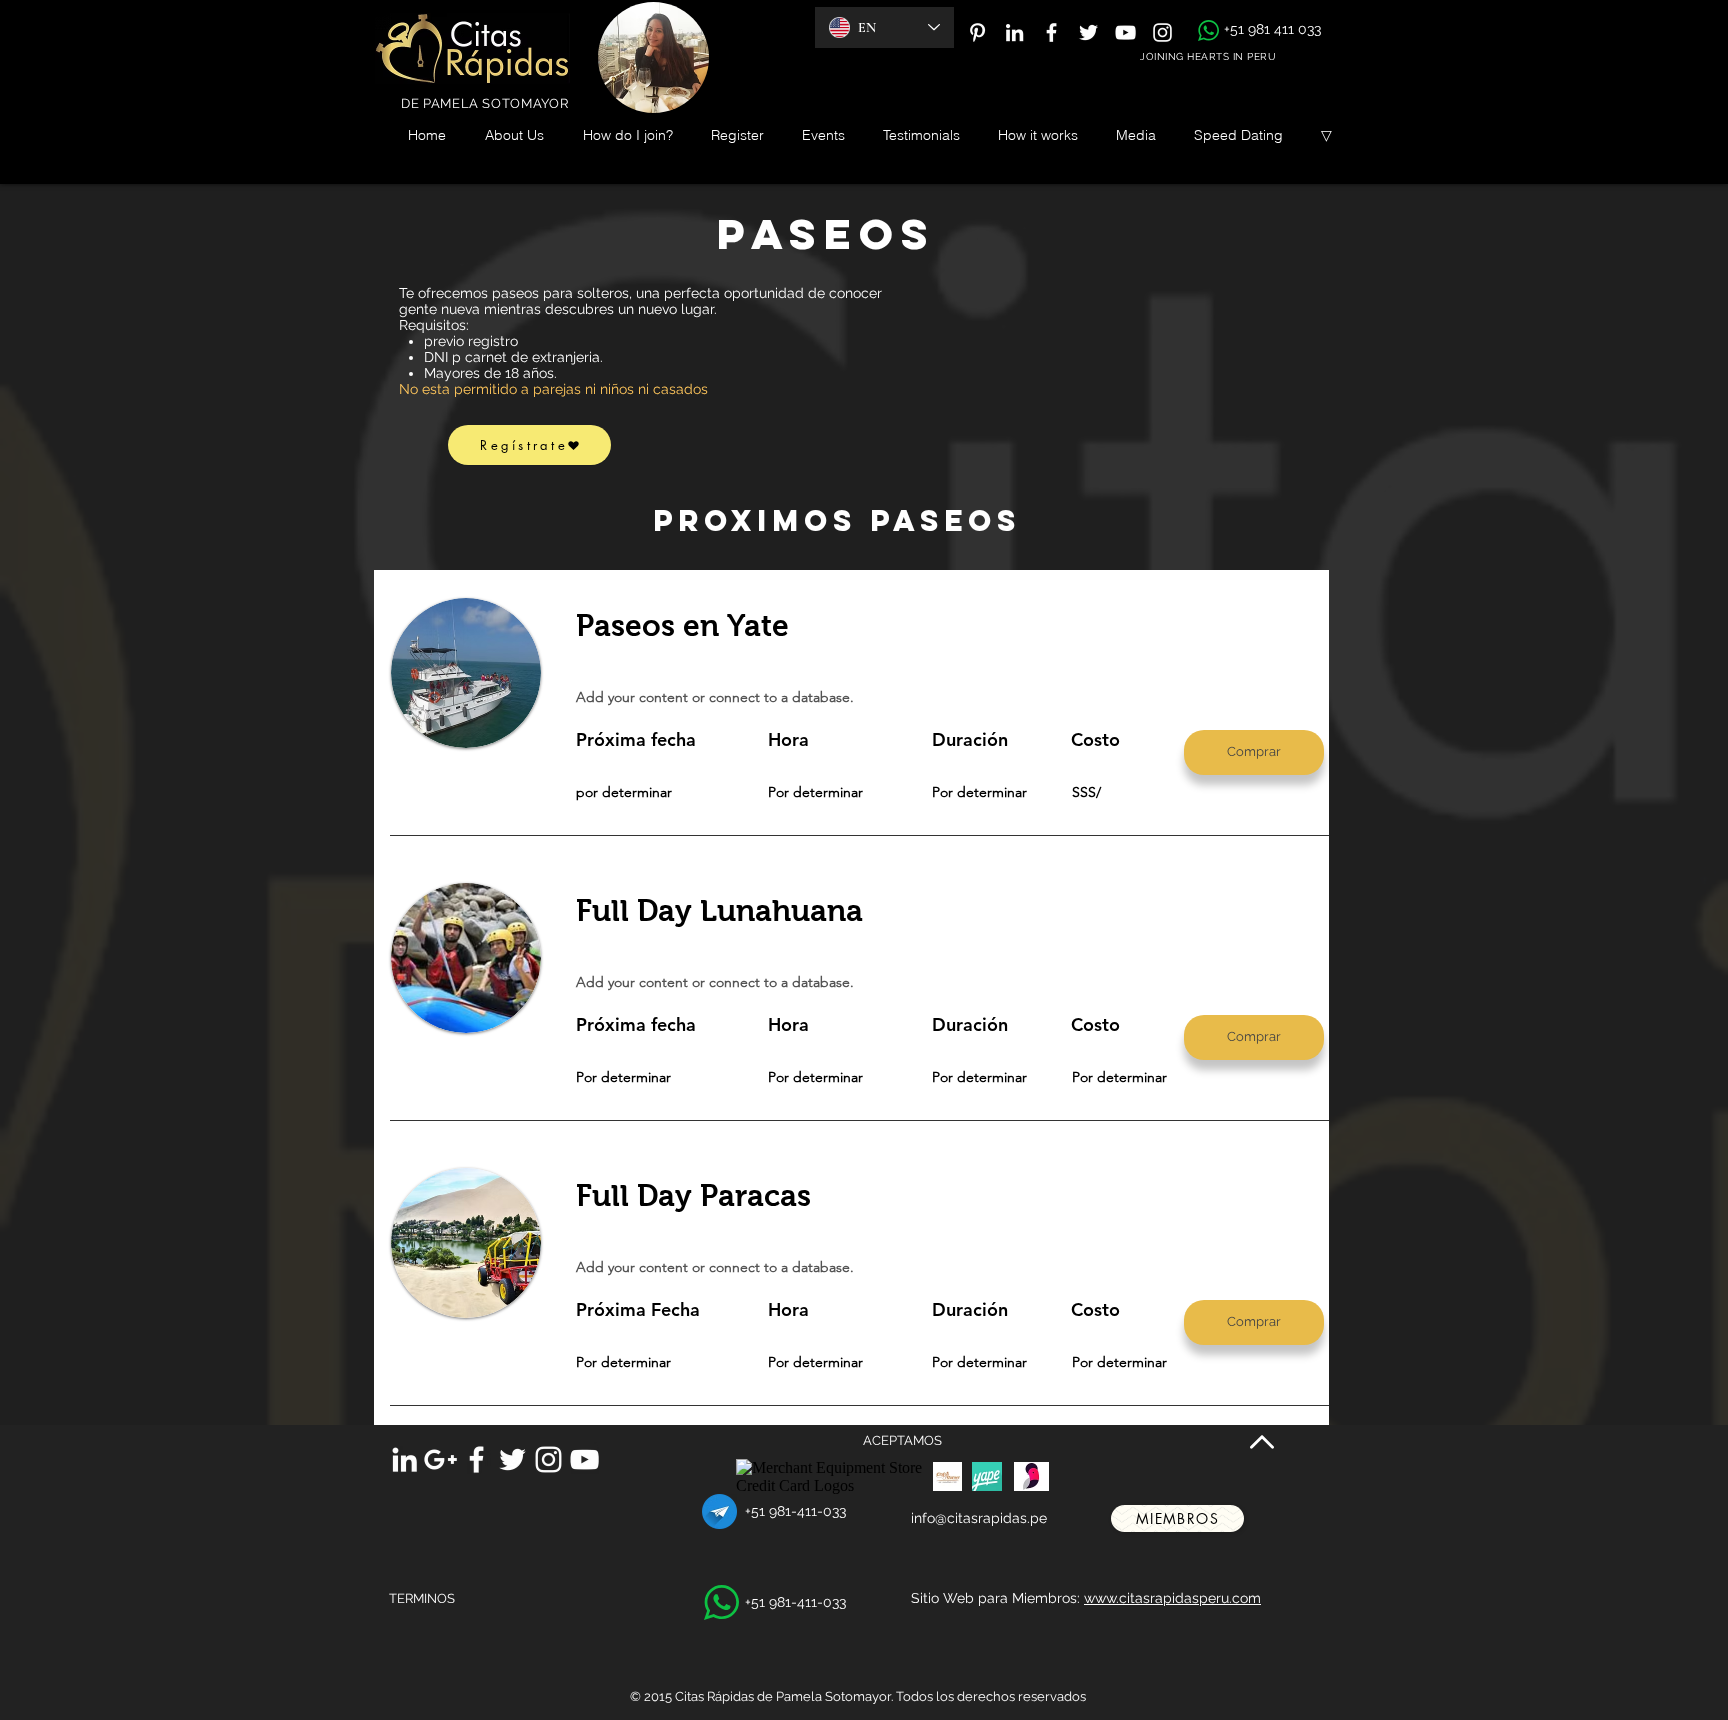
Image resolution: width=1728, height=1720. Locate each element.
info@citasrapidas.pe (979, 1518)
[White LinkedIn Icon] (1014, 32)
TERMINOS (422, 1598)
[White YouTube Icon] (1125, 32)
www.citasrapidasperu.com (1172, 1598)
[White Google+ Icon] (440, 1459)
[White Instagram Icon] (1162, 32)
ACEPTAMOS (902, 1440)
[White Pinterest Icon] (977, 32)
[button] (1254, 752)
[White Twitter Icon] (1088, 32)
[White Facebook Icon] (1051, 32)
